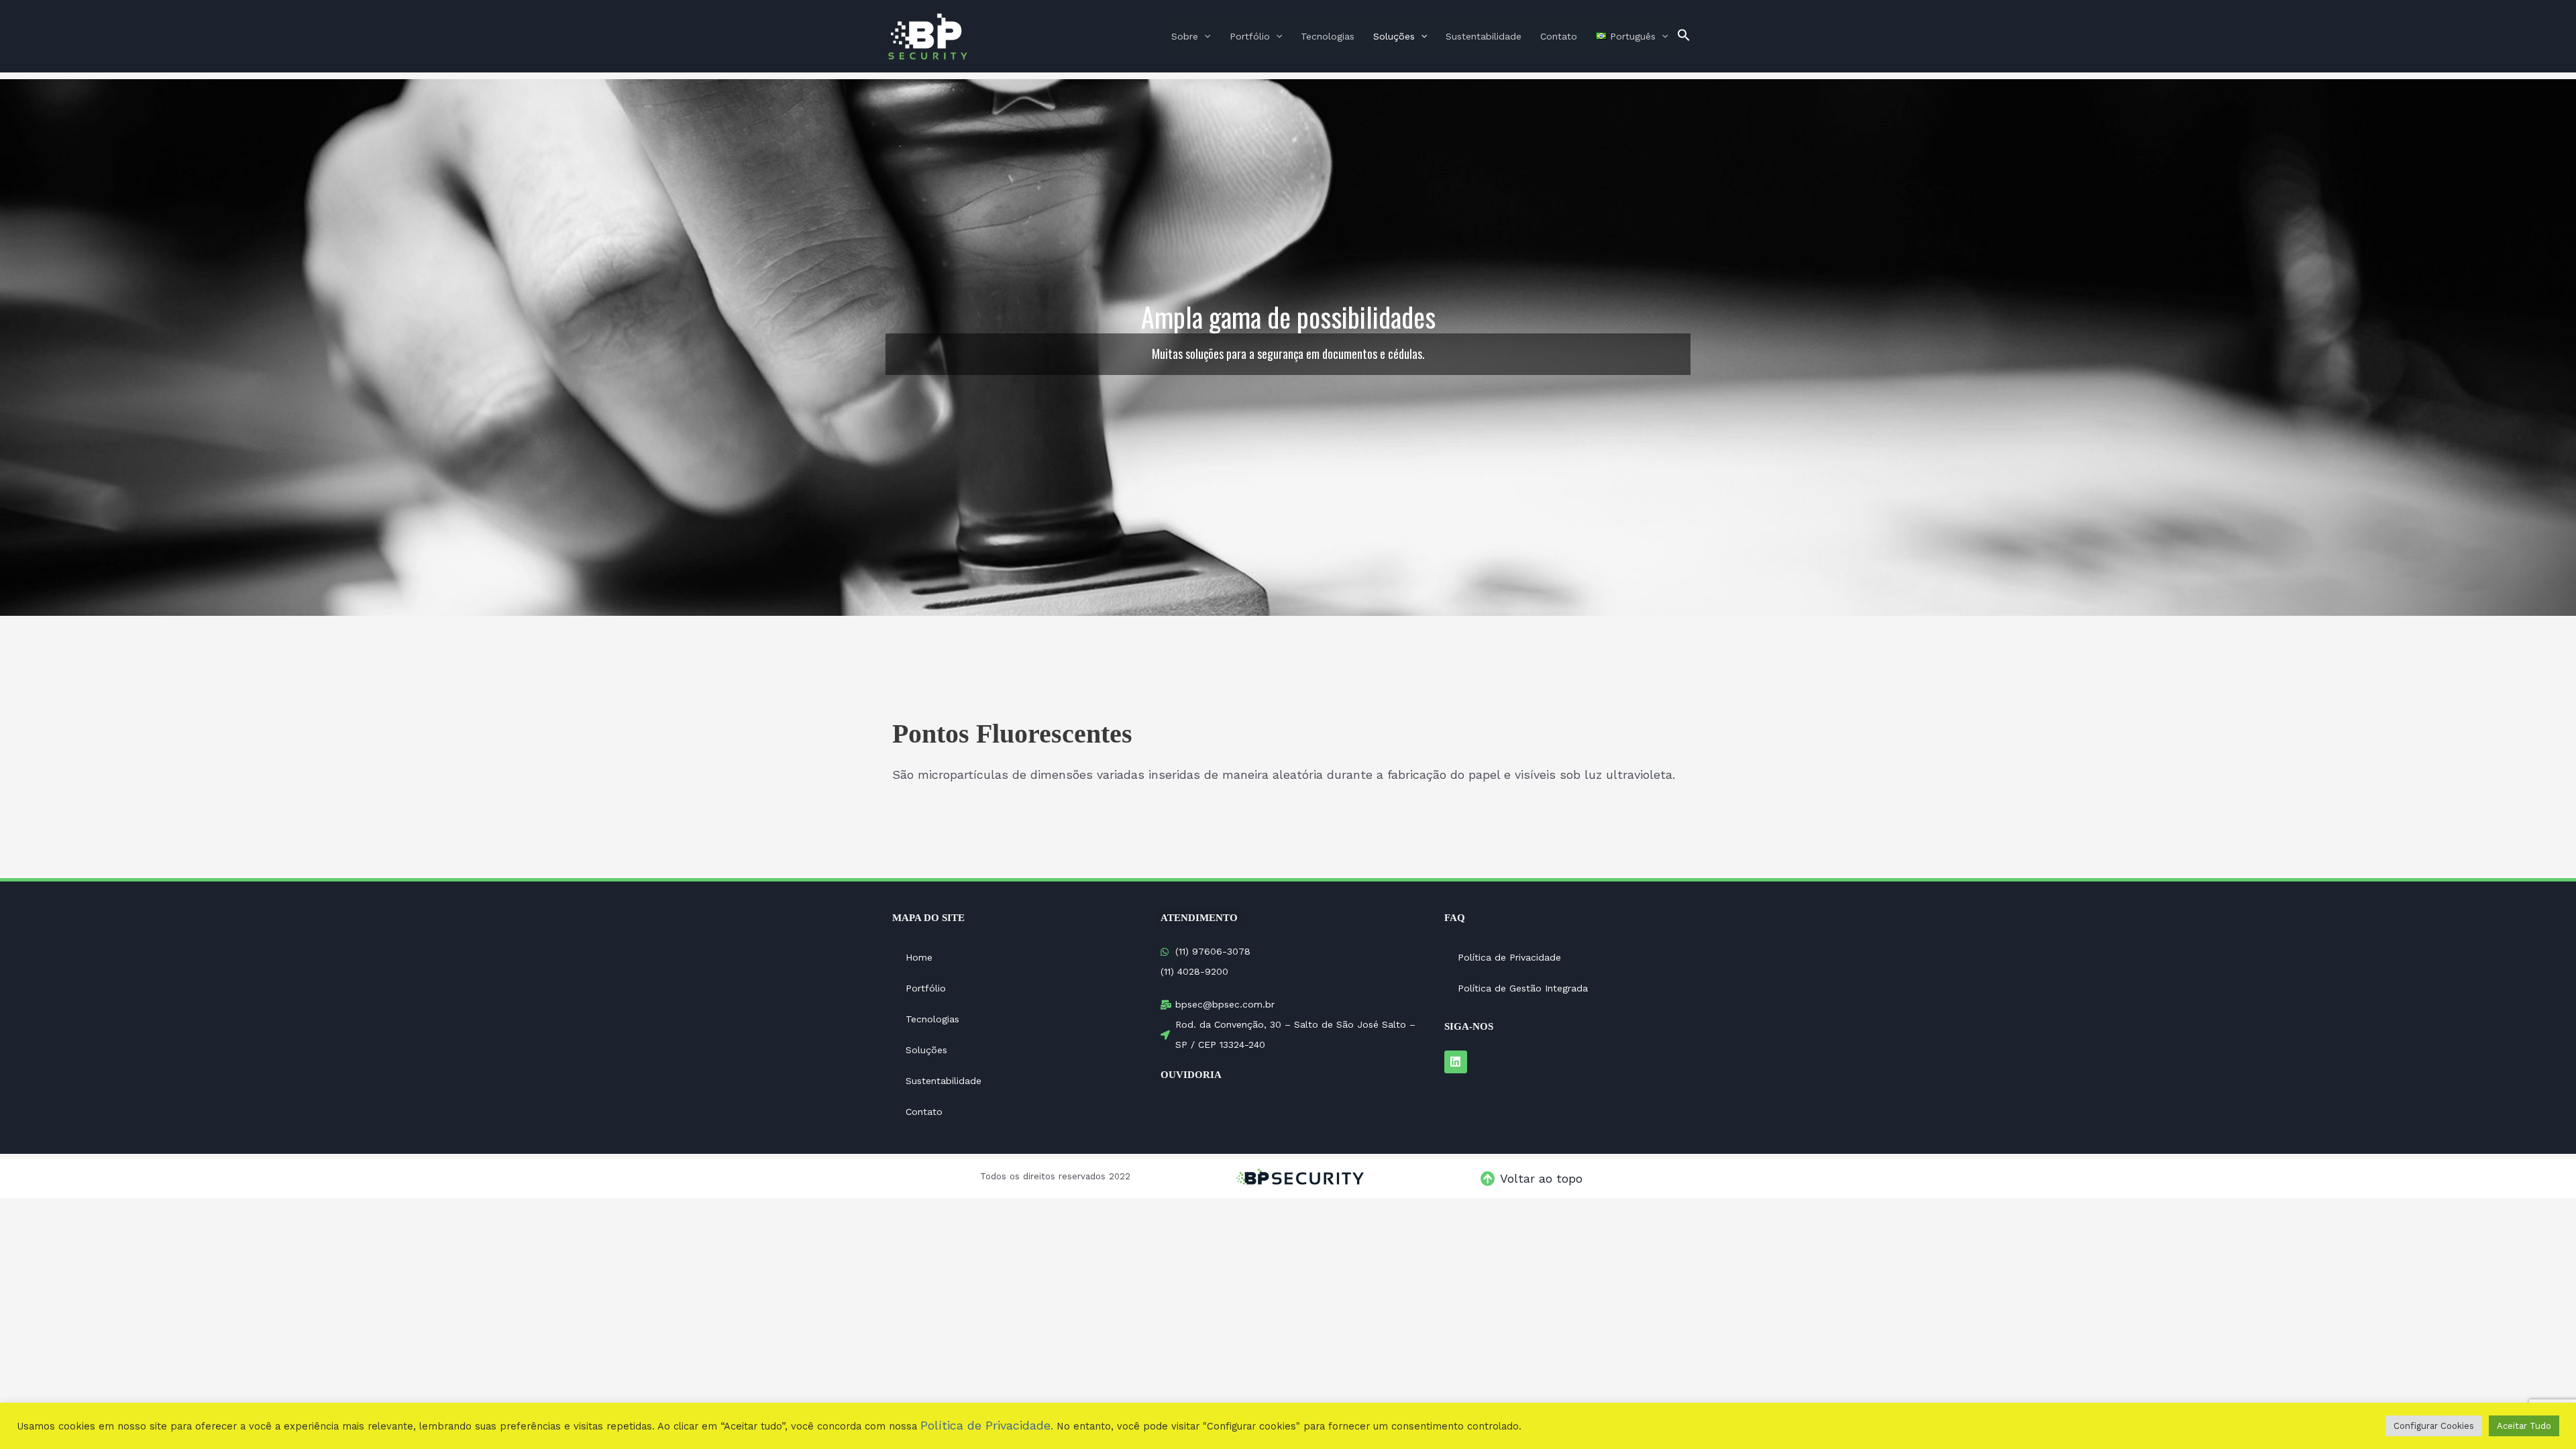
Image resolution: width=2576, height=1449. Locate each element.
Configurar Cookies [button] (2434, 1426)
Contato (1559, 36)
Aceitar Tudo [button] (2524, 1426)
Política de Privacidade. (987, 1425)
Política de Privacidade (1509, 957)
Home (919, 957)
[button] (1684, 36)
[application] (1204, 36)
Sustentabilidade (1484, 36)
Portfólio (1250, 36)
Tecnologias (1328, 36)
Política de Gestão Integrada (1523, 988)
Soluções (1394, 36)
